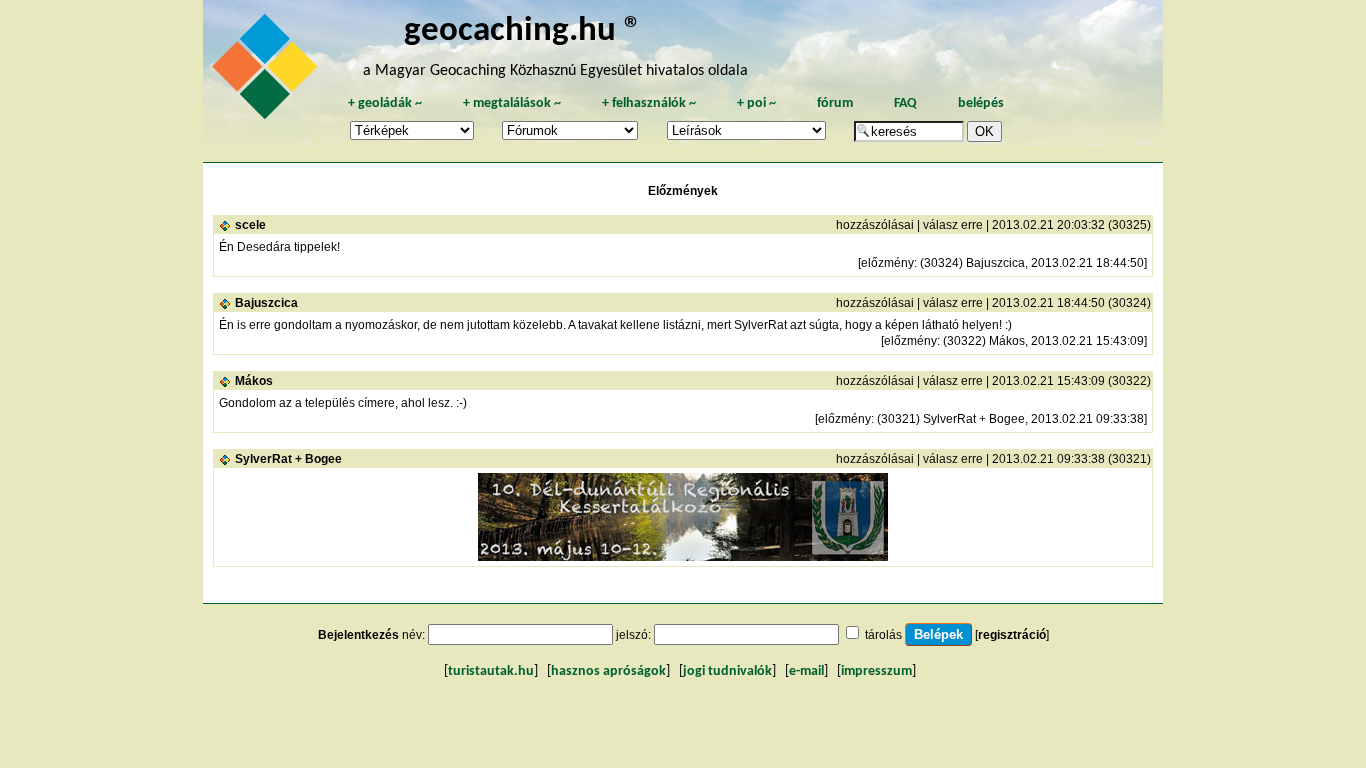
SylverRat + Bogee (288, 459)
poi (756, 103)
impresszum (876, 671)
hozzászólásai (875, 225)
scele (250, 225)
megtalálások (512, 103)
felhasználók (649, 103)
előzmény (887, 263)
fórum (835, 103)
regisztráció (1012, 635)
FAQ (905, 103)
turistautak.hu (491, 671)
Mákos (254, 381)
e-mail (806, 671)
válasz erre (953, 225)
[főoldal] (268, 72)
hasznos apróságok (608, 671)
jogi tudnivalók (727, 671)
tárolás (883, 635)
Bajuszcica (266, 303)
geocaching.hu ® (523, 31)
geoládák (385, 103)
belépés (981, 103)
